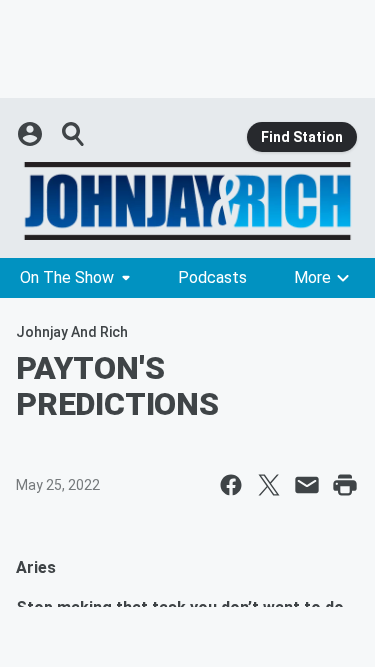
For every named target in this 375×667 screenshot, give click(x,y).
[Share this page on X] (269, 485)
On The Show (67, 277)
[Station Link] (187, 201)
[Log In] (32, 134)
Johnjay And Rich (72, 332)
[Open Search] (74, 134)
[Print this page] (345, 485)
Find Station (302, 137)
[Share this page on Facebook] (231, 485)
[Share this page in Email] (307, 485)
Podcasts (212, 277)
